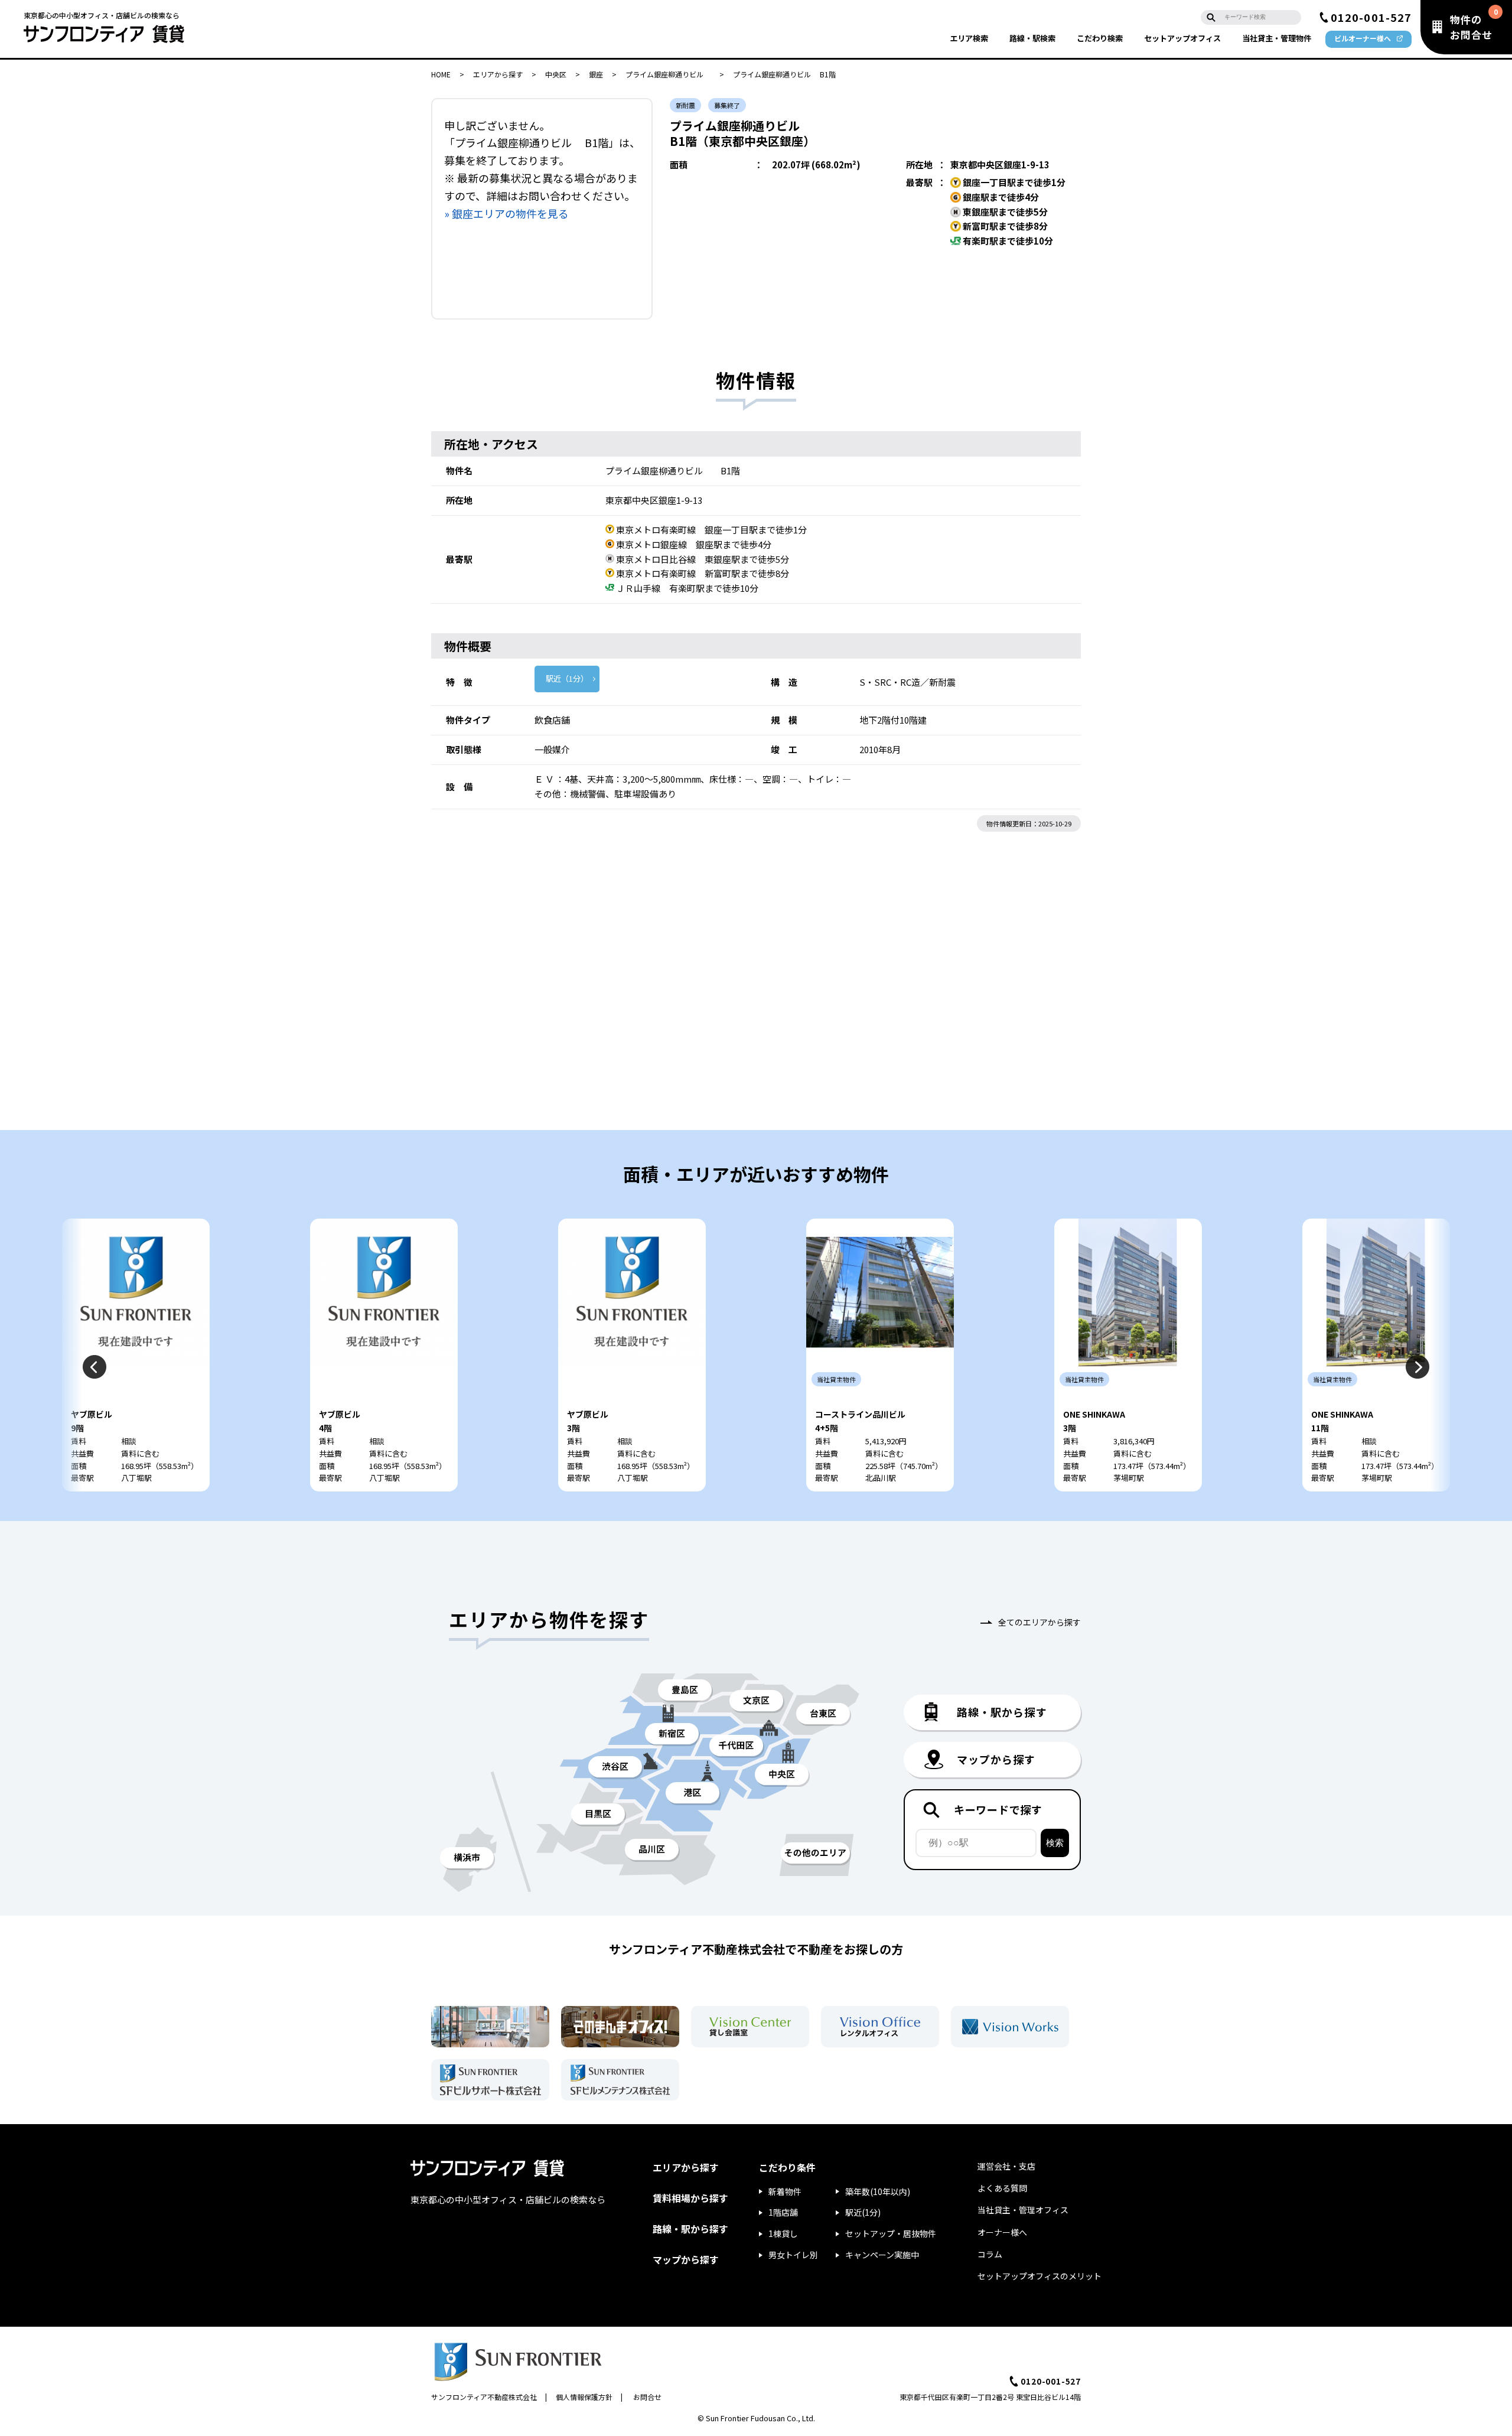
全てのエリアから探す (1039, 1622)
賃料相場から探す (690, 2198)
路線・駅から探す (690, 2229)
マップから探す (686, 2259)
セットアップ (1182, 38)
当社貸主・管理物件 (1277, 38)
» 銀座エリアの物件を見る (506, 213)
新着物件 (785, 2191)
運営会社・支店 (1006, 2166)
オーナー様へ (1002, 2232)
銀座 (596, 74)
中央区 (556, 74)
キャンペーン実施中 (882, 2255)
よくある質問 (1002, 2188)
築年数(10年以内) (878, 2191)
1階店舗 (783, 2212)
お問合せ (647, 2397)
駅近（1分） (567, 678)
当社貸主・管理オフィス (1023, 2210)
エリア (969, 38)
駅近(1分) (863, 2212)
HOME (441, 74)
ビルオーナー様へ (1363, 38)
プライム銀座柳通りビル (668, 74)
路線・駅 (1032, 38)
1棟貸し (783, 2233)
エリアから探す (498, 74)
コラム (990, 2254)
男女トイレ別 (793, 2255)
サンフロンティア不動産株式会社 (484, 2397)
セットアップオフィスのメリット (1039, 2276)
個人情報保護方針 (584, 2397)
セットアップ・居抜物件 (891, 2233)
